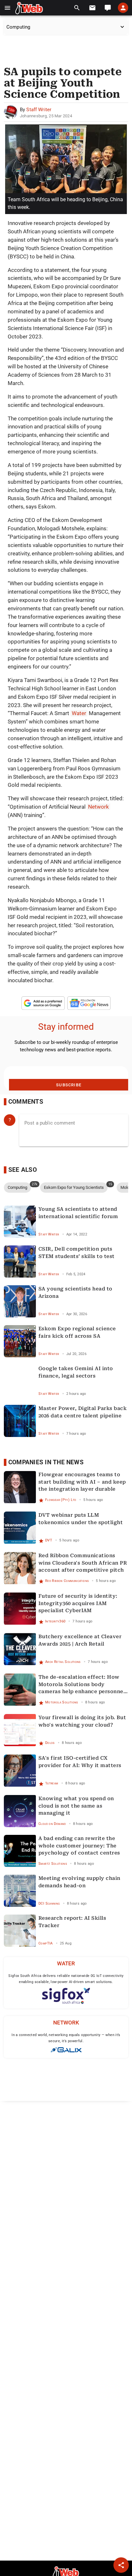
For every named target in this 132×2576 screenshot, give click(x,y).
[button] (8, 8)
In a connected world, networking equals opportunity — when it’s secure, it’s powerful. (66, 2038)
